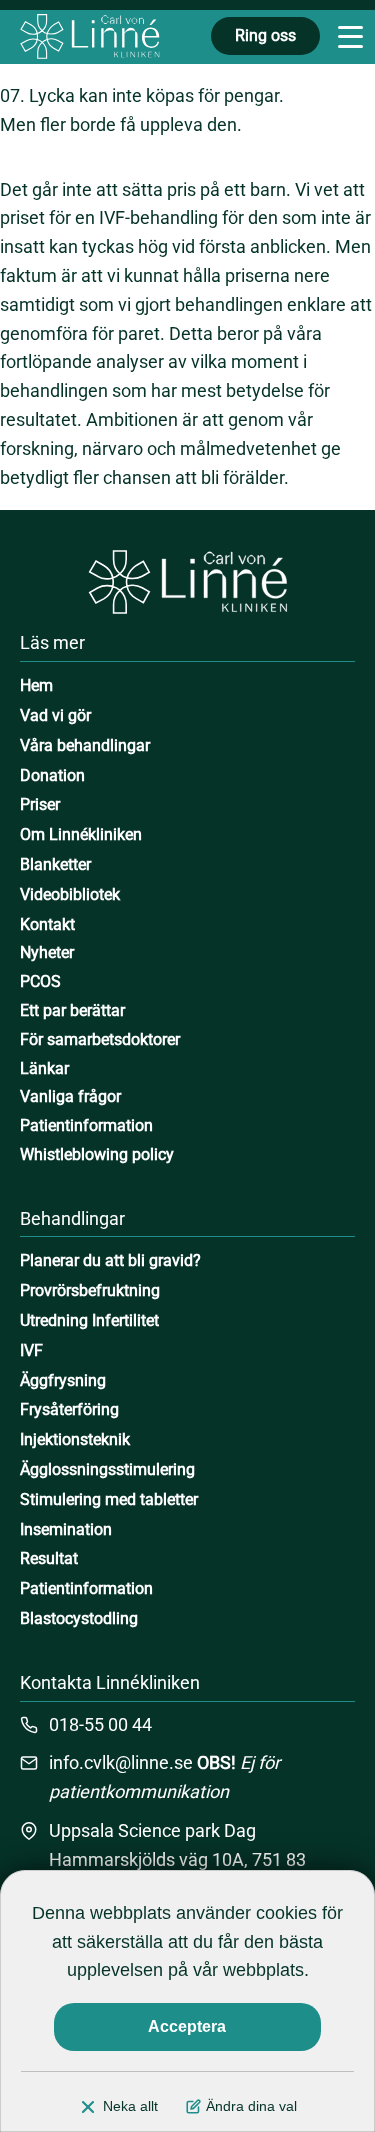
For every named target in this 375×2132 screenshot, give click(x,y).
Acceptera (187, 2026)
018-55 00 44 (100, 1724)
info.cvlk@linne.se (121, 1762)
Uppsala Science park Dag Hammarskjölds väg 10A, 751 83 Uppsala (177, 1859)
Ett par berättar (72, 1010)
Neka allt (130, 2106)
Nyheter (47, 952)
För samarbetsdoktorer (100, 1039)
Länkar (44, 1068)
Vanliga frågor (70, 1096)
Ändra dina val (251, 2106)
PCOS (40, 981)
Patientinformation (86, 1125)
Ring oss (265, 35)
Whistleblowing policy (97, 1154)
